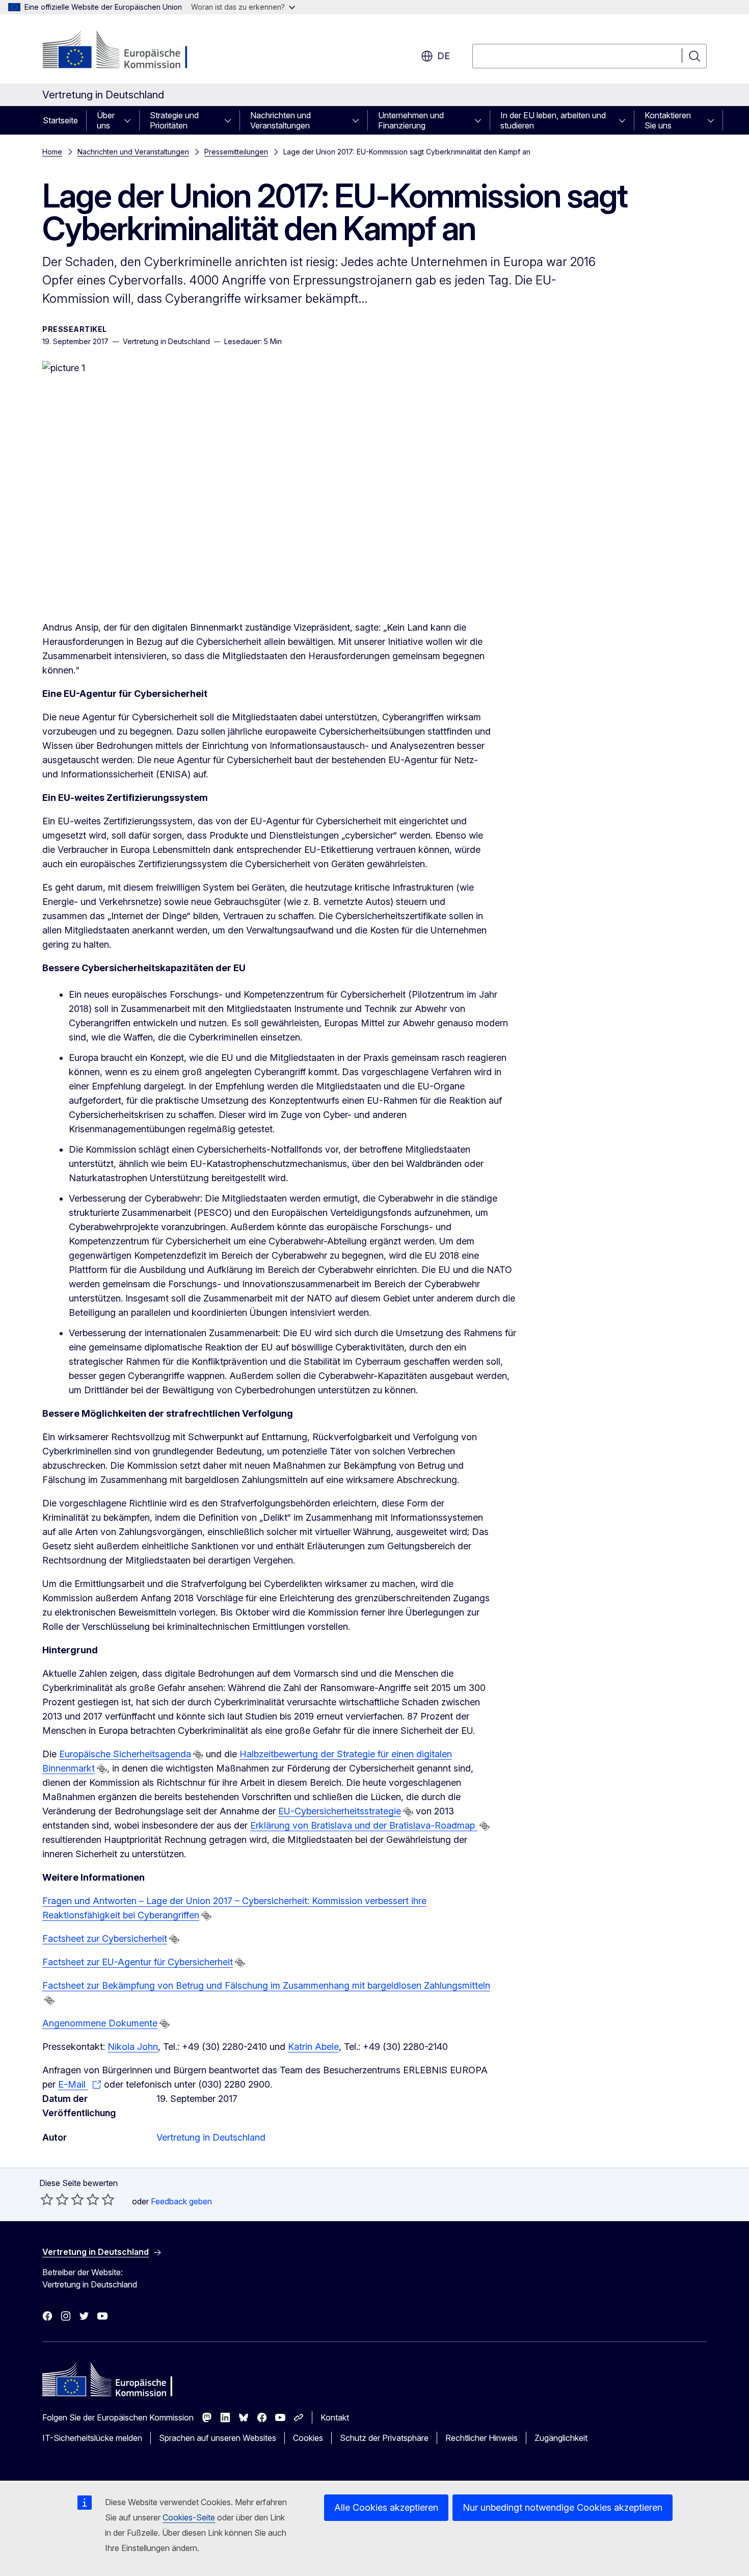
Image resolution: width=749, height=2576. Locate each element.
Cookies (308, 2438)
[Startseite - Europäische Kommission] (125, 51)
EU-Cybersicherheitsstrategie (340, 1811)
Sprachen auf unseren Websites (218, 2438)
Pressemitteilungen (236, 152)
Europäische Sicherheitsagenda (125, 1754)
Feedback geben (181, 2201)
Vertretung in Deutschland (211, 2137)
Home (52, 152)
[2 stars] (55, 2199)
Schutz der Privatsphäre (384, 2438)
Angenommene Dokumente (100, 2023)
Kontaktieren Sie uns (668, 120)
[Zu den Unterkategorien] (130, 120)
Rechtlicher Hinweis (481, 2438)
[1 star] (47, 2199)
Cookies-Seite (189, 2517)
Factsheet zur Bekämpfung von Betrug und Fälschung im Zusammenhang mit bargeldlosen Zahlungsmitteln (266, 1985)
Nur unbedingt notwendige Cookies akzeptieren (563, 2507)
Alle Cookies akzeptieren (386, 2507)
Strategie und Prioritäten (174, 120)
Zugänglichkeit (561, 2438)
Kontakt (335, 2417)
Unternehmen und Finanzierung (411, 120)
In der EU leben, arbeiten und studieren (553, 120)
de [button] (444, 56)
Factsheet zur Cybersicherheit (105, 1938)
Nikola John (133, 2047)
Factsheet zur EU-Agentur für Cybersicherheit (138, 1962)
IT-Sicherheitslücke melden (92, 2438)
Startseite (60, 120)
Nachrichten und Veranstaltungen (280, 120)
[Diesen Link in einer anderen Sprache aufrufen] (198, 1755)
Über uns (106, 120)
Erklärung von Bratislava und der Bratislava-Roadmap (364, 1825)
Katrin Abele (313, 2047)
